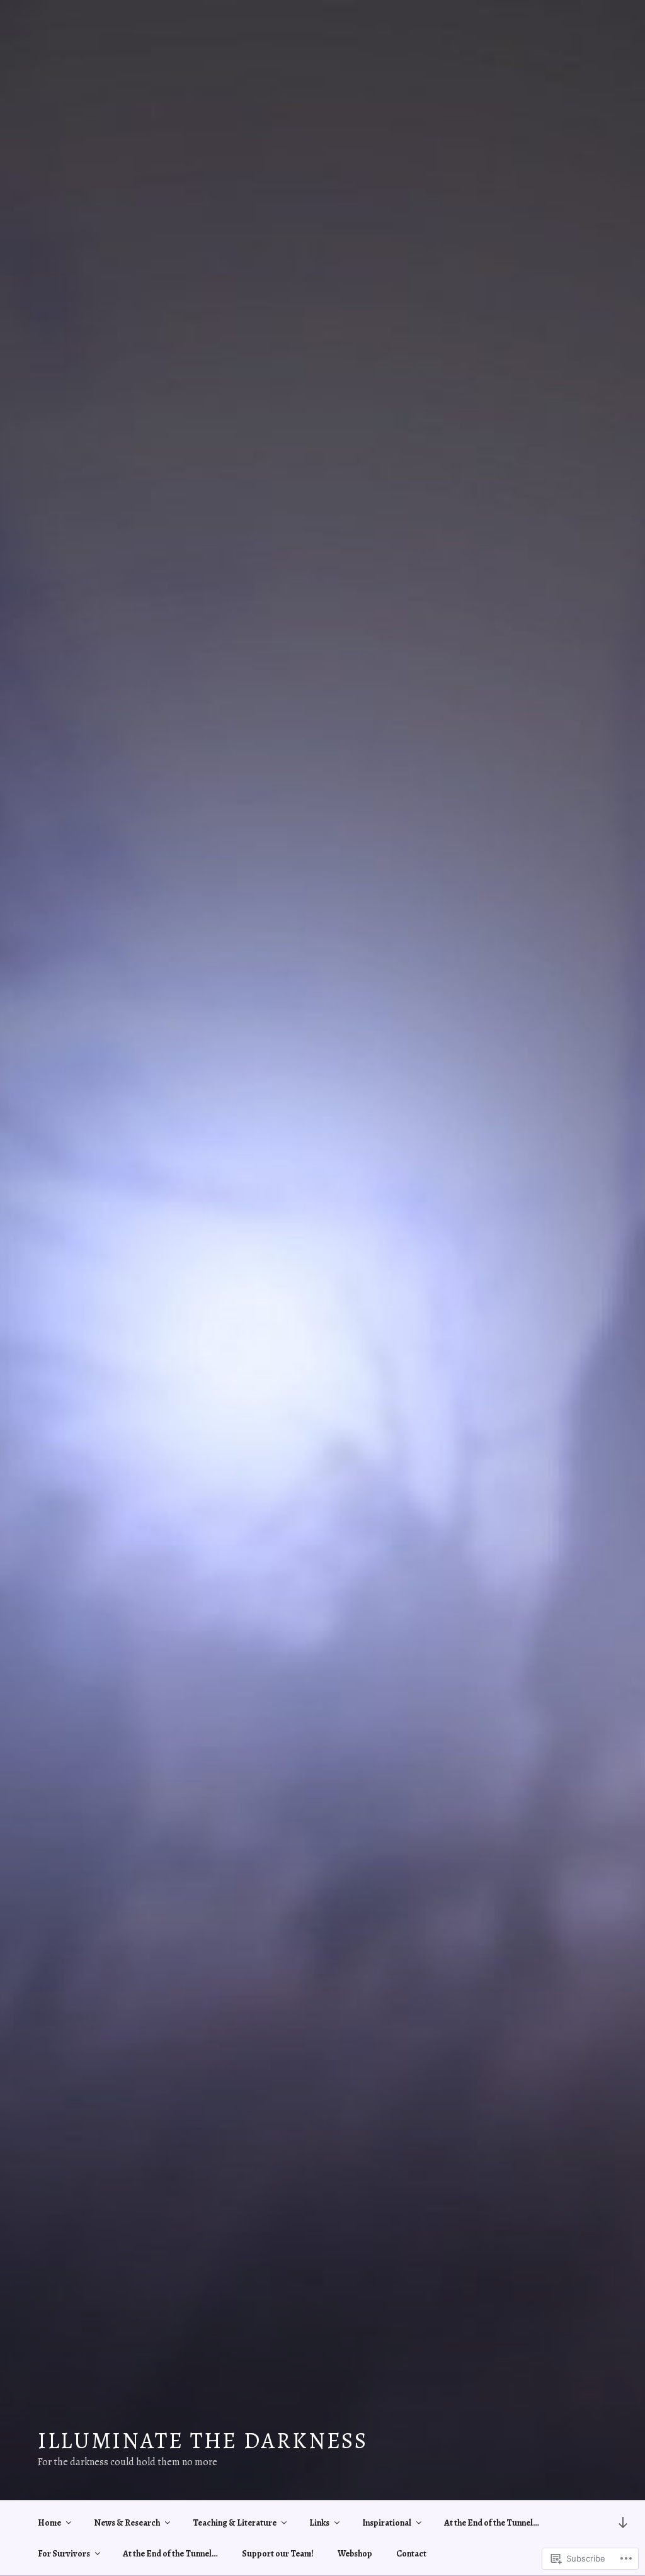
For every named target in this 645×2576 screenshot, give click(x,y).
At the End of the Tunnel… (492, 2523)
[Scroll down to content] (623, 2522)
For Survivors (64, 2554)
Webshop (355, 2554)
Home (49, 2523)
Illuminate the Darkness (203, 2440)
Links (319, 2523)
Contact (411, 2554)
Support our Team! (278, 2554)
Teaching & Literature (235, 2523)
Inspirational (387, 2523)
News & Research (127, 2523)
